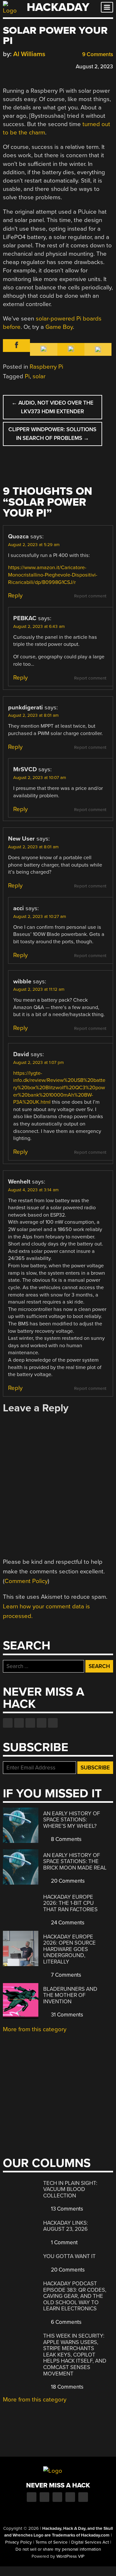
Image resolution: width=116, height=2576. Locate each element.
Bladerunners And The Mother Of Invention (70, 1995)
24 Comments (67, 1923)
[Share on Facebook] (6, 66)
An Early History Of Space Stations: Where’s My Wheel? (72, 1820)
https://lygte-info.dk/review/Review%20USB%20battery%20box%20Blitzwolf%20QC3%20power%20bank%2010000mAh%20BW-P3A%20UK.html (59, 1088)
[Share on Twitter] (15, 66)
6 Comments (66, 2322)
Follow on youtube (30, 1723)
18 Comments (67, 2387)
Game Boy (59, 327)
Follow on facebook (8, 1723)
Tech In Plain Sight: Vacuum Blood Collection (70, 2189)
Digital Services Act (90, 2542)
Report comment (90, 596)
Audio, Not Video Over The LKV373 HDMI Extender (53, 407)
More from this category (35, 2029)
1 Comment (64, 2242)
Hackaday (58, 7)
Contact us (53, 1723)
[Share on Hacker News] (25, 66)
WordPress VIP (70, 2556)
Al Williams (29, 54)
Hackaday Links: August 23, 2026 (66, 2226)
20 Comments (67, 1881)
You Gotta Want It (69, 2256)
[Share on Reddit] (34, 66)
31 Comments (66, 2015)
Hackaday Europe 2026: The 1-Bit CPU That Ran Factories (70, 1903)
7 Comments (65, 1975)
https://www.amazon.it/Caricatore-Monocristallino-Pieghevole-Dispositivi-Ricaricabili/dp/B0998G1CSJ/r (53, 575)
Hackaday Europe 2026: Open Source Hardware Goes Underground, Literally (69, 1949)
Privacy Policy (19, 2542)
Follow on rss (42, 1723)
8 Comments (66, 1839)
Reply (15, 595)
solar (39, 376)
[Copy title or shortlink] (43, 66)
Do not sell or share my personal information (58, 2549)
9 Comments (97, 54)
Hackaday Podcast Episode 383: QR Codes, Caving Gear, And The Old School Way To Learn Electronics (75, 2296)
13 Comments (66, 2209)
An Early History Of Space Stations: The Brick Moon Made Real (75, 1861)
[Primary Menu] (107, 7)
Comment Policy (26, 1581)
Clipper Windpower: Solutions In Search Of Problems (52, 434)
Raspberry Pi (46, 367)
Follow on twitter (19, 1723)
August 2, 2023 (94, 67)
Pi (27, 376)
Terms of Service (52, 2542)
